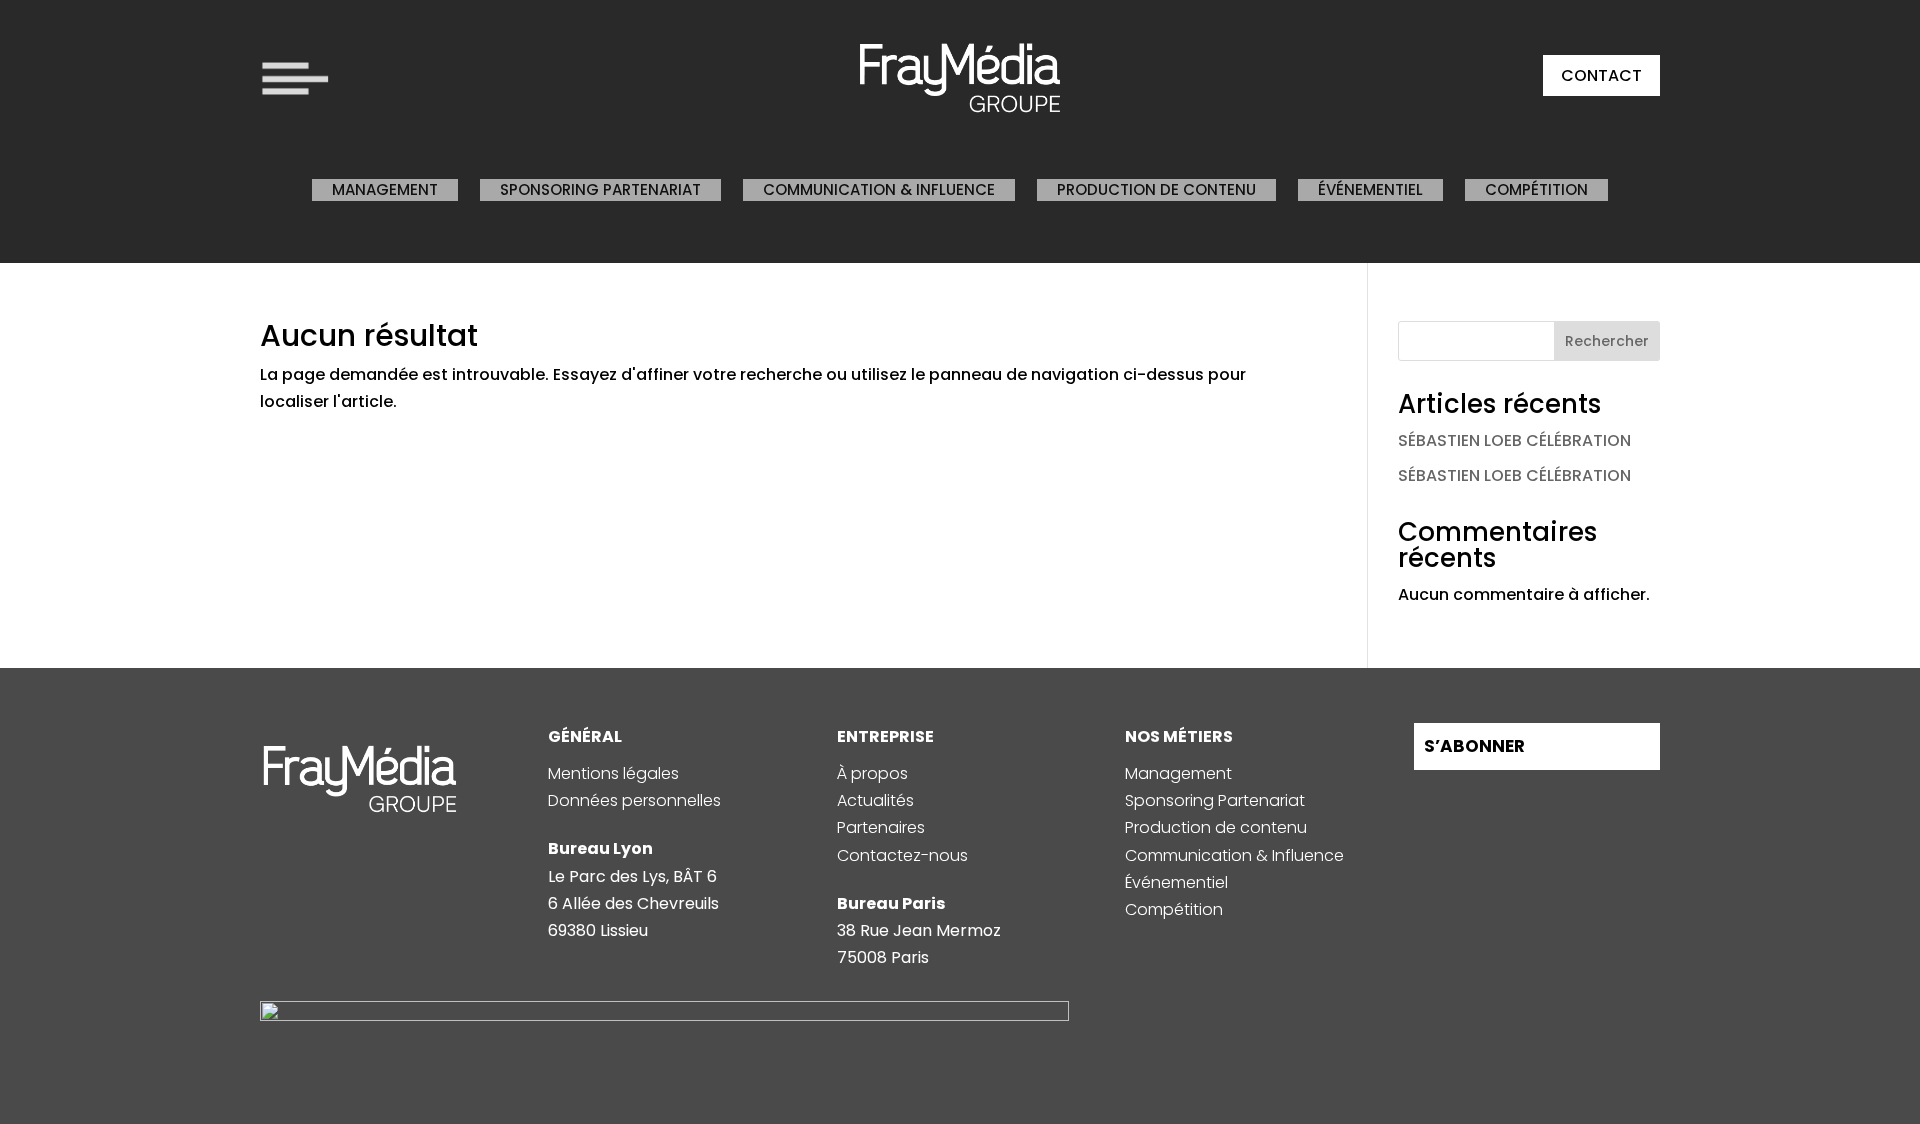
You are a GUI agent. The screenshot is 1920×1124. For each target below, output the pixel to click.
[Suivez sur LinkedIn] (1482, 800)
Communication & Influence (1234, 855)
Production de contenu (1156, 189)
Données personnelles (634, 800)
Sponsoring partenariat (600, 189)
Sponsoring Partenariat (1215, 800)
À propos (872, 773)
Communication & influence (879, 189)
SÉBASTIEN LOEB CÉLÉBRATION (1514, 440)
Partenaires (881, 827)
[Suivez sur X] (1578, 800)
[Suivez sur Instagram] (1434, 800)
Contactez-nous (902, 855)
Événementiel (1370, 189)
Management (385, 189)
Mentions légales (613, 773)
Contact (1601, 75)
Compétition (1536, 189)
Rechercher (1607, 341)
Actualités (875, 800)
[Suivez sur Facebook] (1530, 800)
